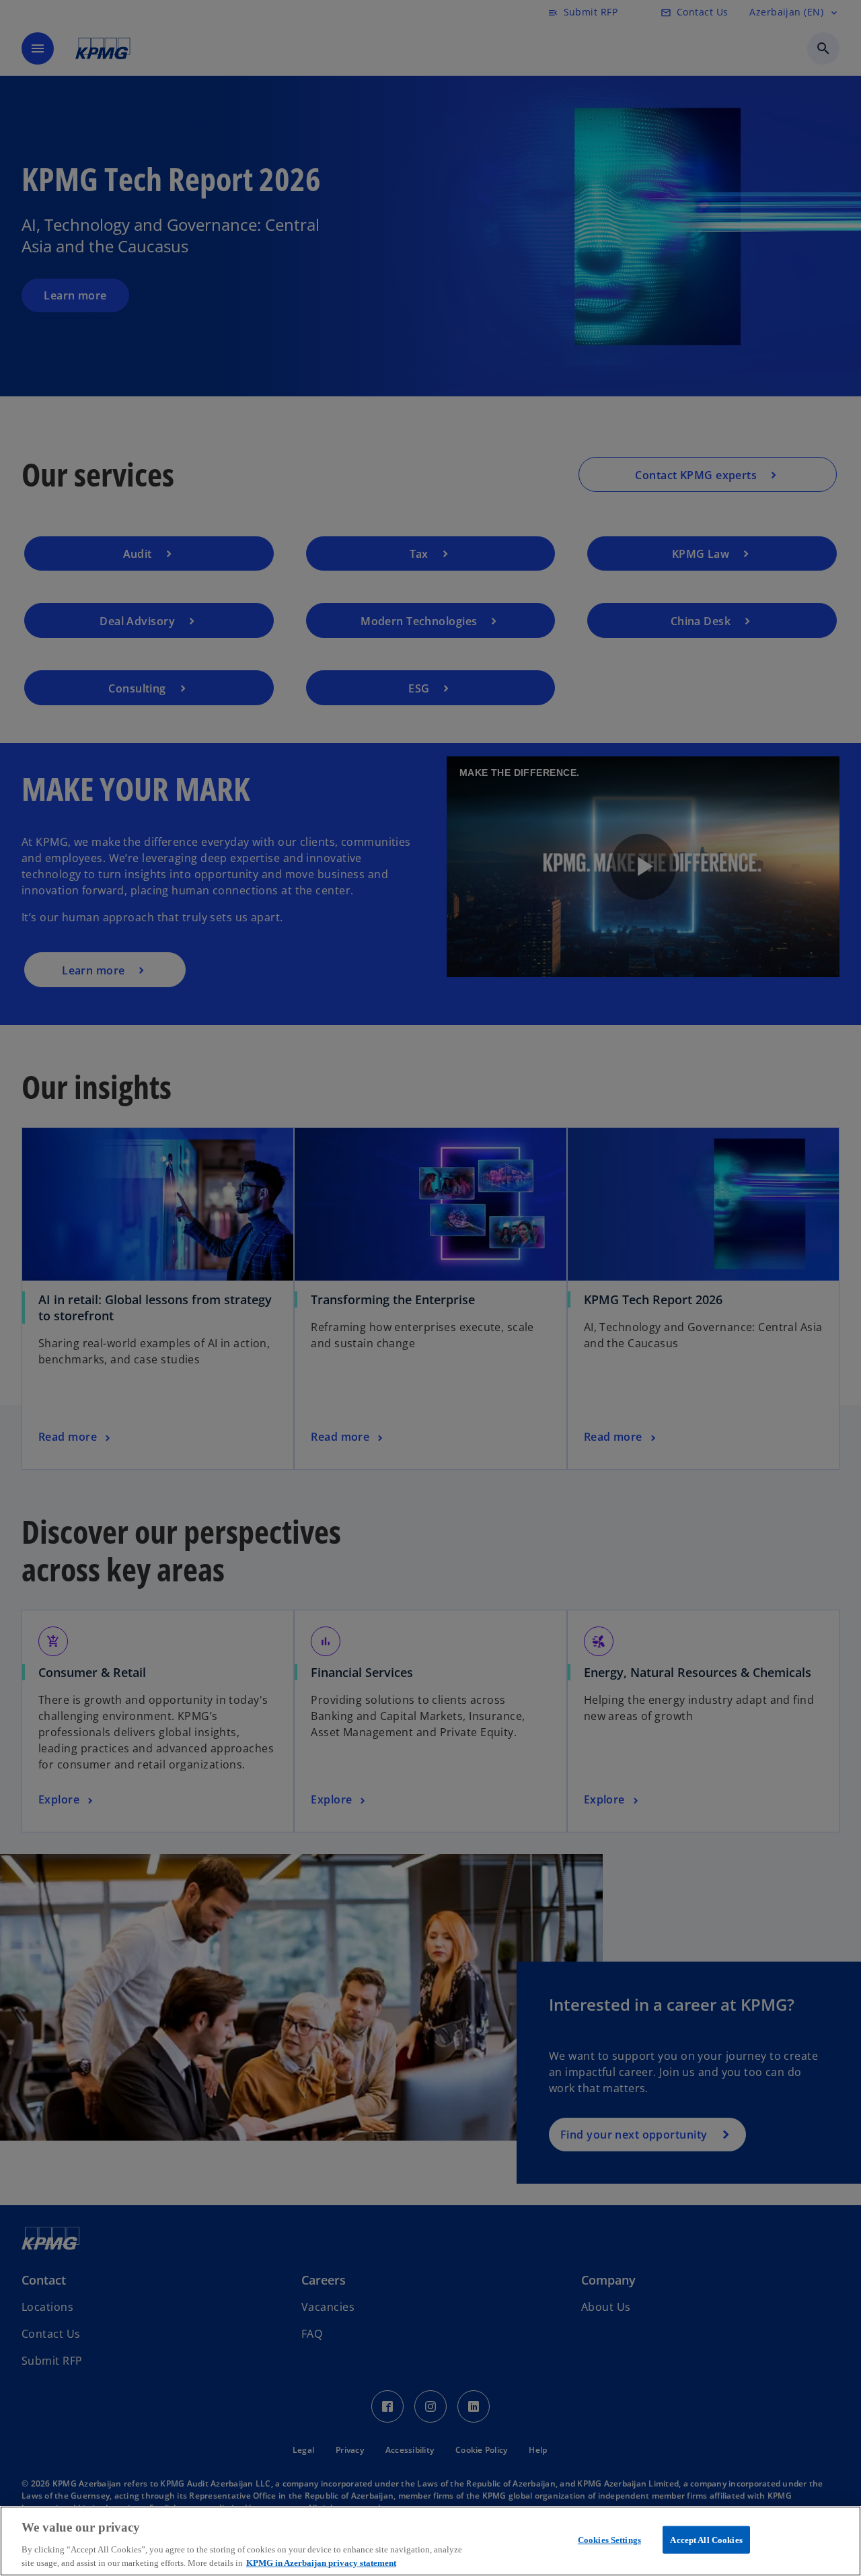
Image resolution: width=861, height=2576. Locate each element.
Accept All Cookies (706, 2540)
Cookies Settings (609, 2540)
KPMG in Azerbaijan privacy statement (321, 2562)
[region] (430, 2541)
